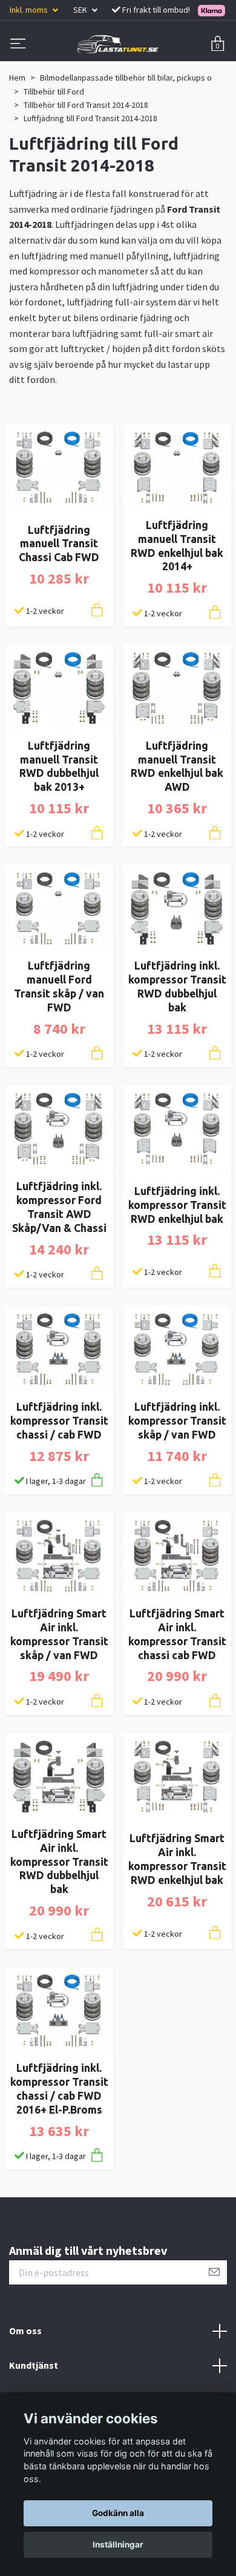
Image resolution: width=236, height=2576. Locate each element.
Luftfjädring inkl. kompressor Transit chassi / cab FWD (59, 1421)
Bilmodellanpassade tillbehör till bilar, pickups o (126, 78)
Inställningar (118, 2544)
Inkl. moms (30, 10)
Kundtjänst (34, 2365)
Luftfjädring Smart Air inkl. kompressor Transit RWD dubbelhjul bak (59, 1862)
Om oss (25, 2331)
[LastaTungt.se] (118, 44)
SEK (81, 10)
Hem (17, 78)
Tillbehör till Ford (54, 92)
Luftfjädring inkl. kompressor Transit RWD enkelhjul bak (177, 1205)
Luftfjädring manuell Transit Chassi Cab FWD (59, 544)
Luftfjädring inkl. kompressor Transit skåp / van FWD (177, 1421)
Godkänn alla (118, 2513)
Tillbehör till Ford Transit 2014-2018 (86, 105)
